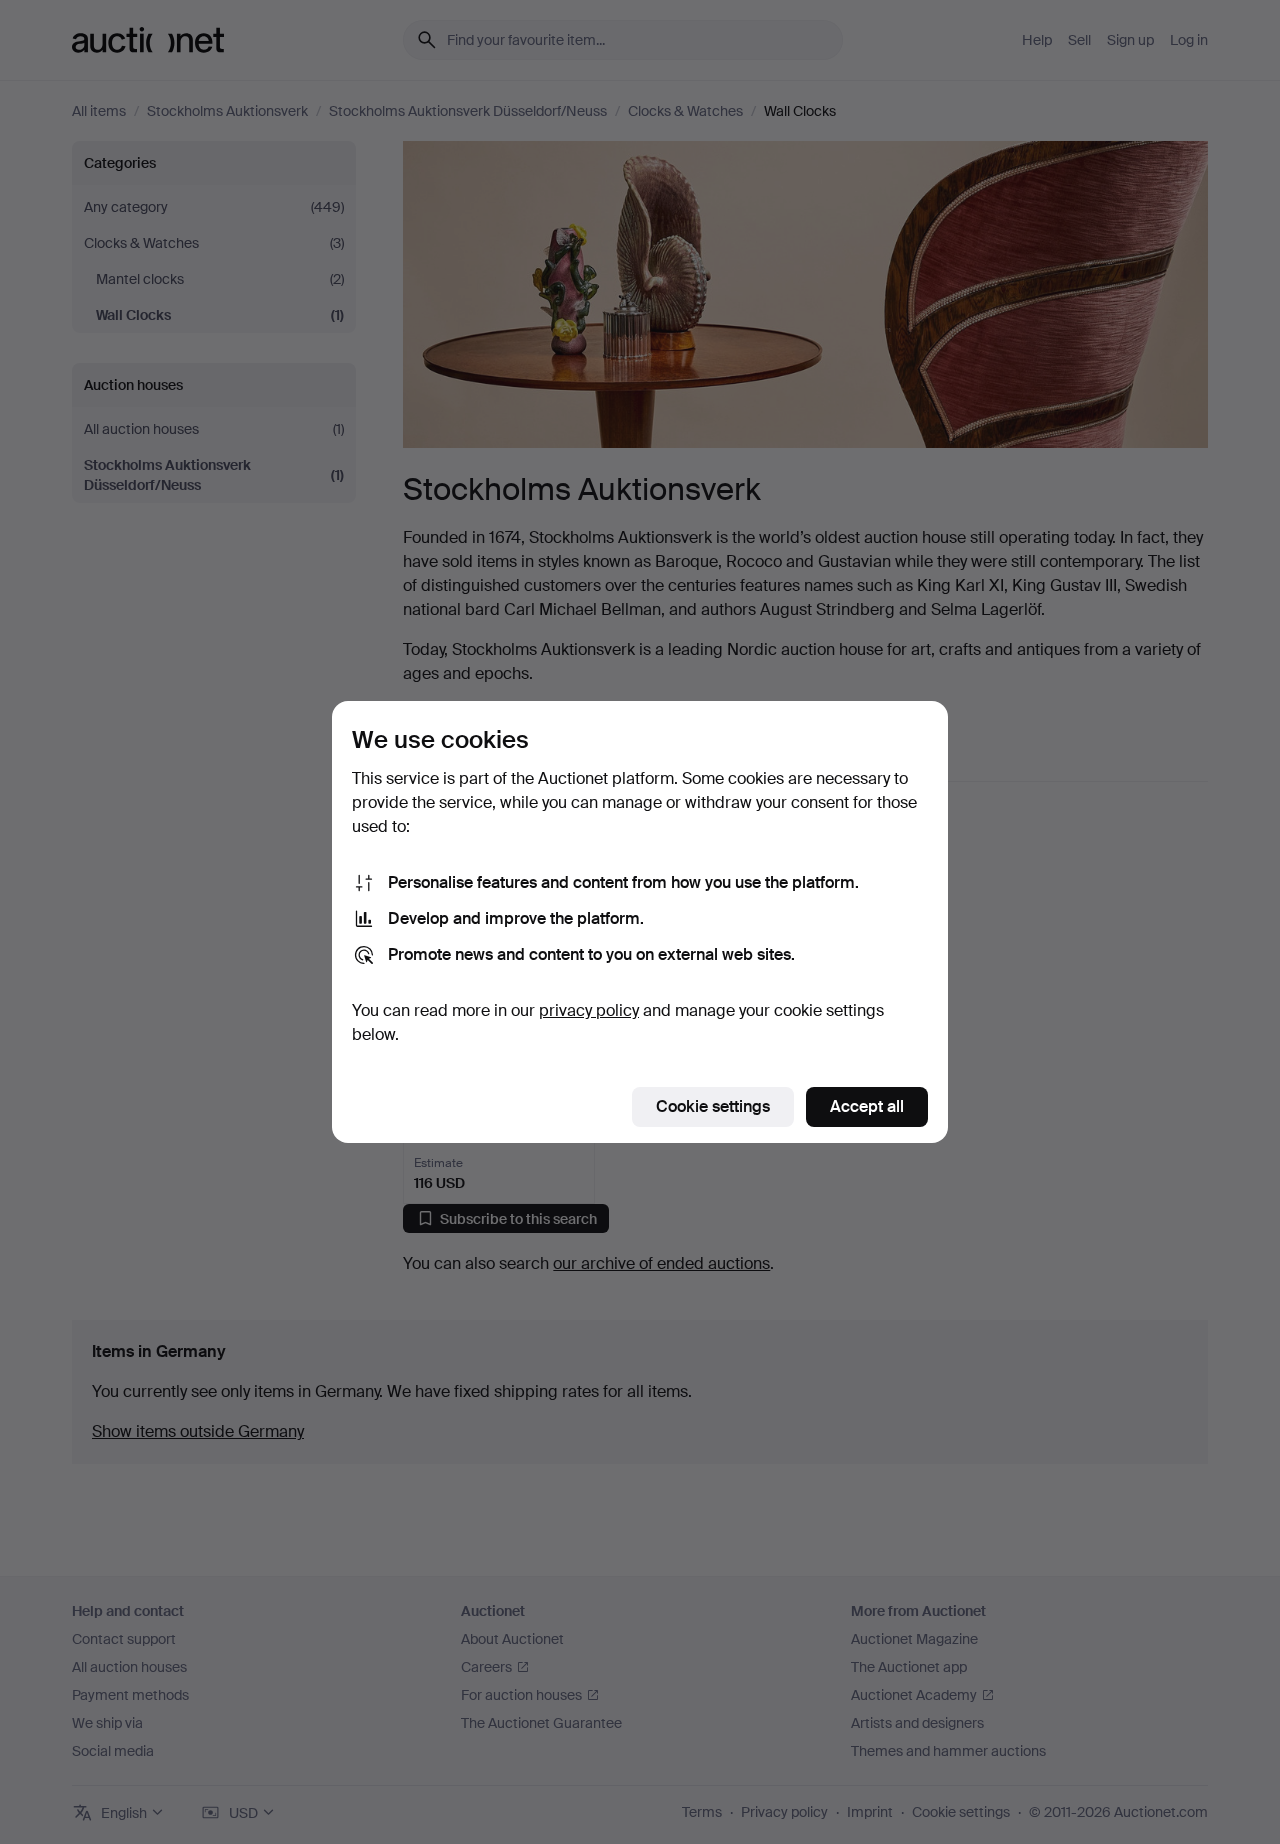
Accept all (867, 1106)
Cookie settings (713, 1106)
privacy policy (589, 1010)
